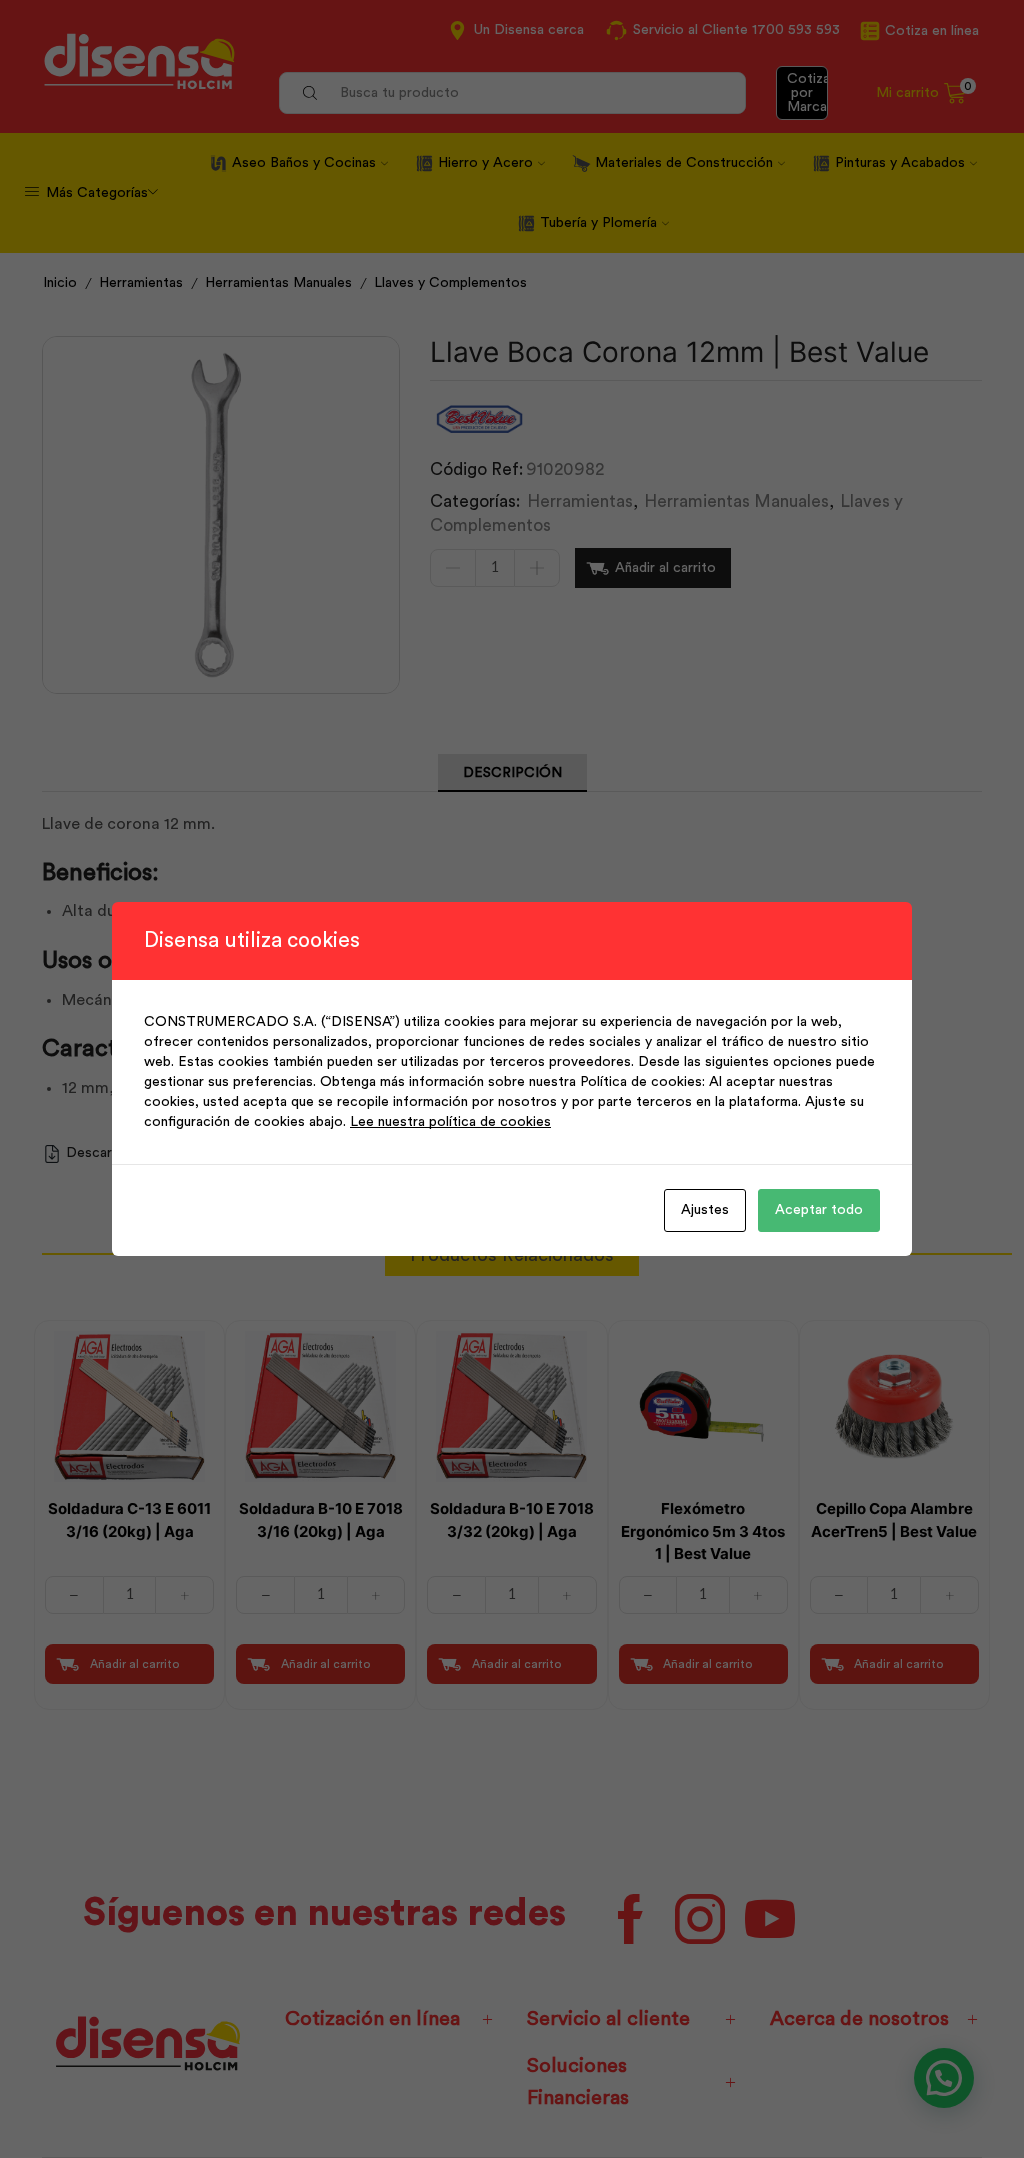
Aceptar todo (819, 1210)
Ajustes (705, 1210)
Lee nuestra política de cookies (450, 1122)
